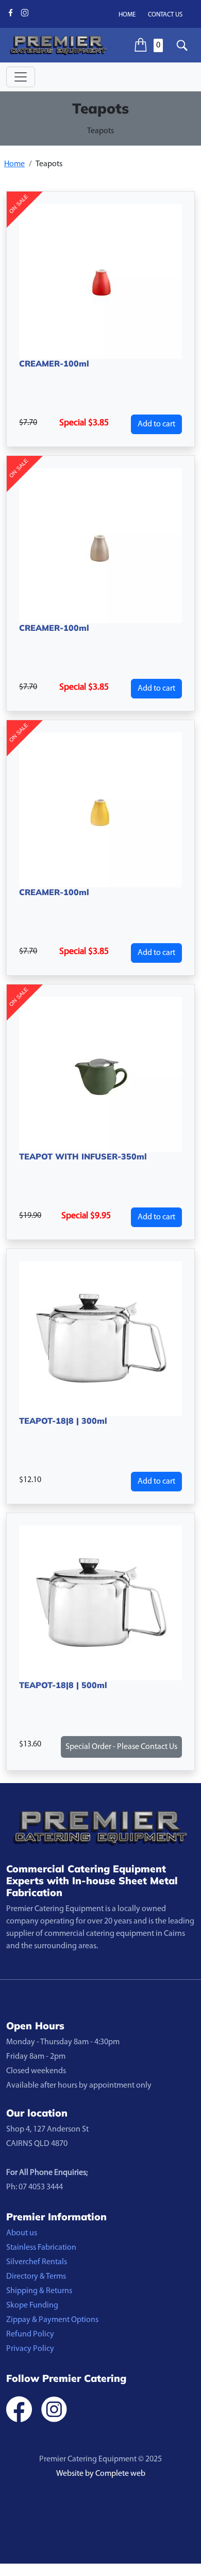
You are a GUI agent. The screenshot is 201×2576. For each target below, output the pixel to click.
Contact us (165, 15)
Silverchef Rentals (37, 2262)
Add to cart (156, 424)
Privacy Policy (30, 2349)
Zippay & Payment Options (52, 2320)
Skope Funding (32, 2305)
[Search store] (182, 45)
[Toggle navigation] (21, 77)
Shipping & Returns (39, 2291)
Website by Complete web (101, 2474)
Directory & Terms (36, 2277)
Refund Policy (30, 2334)
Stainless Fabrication (41, 2248)
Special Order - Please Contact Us (121, 1747)
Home (127, 15)
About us (22, 2233)
